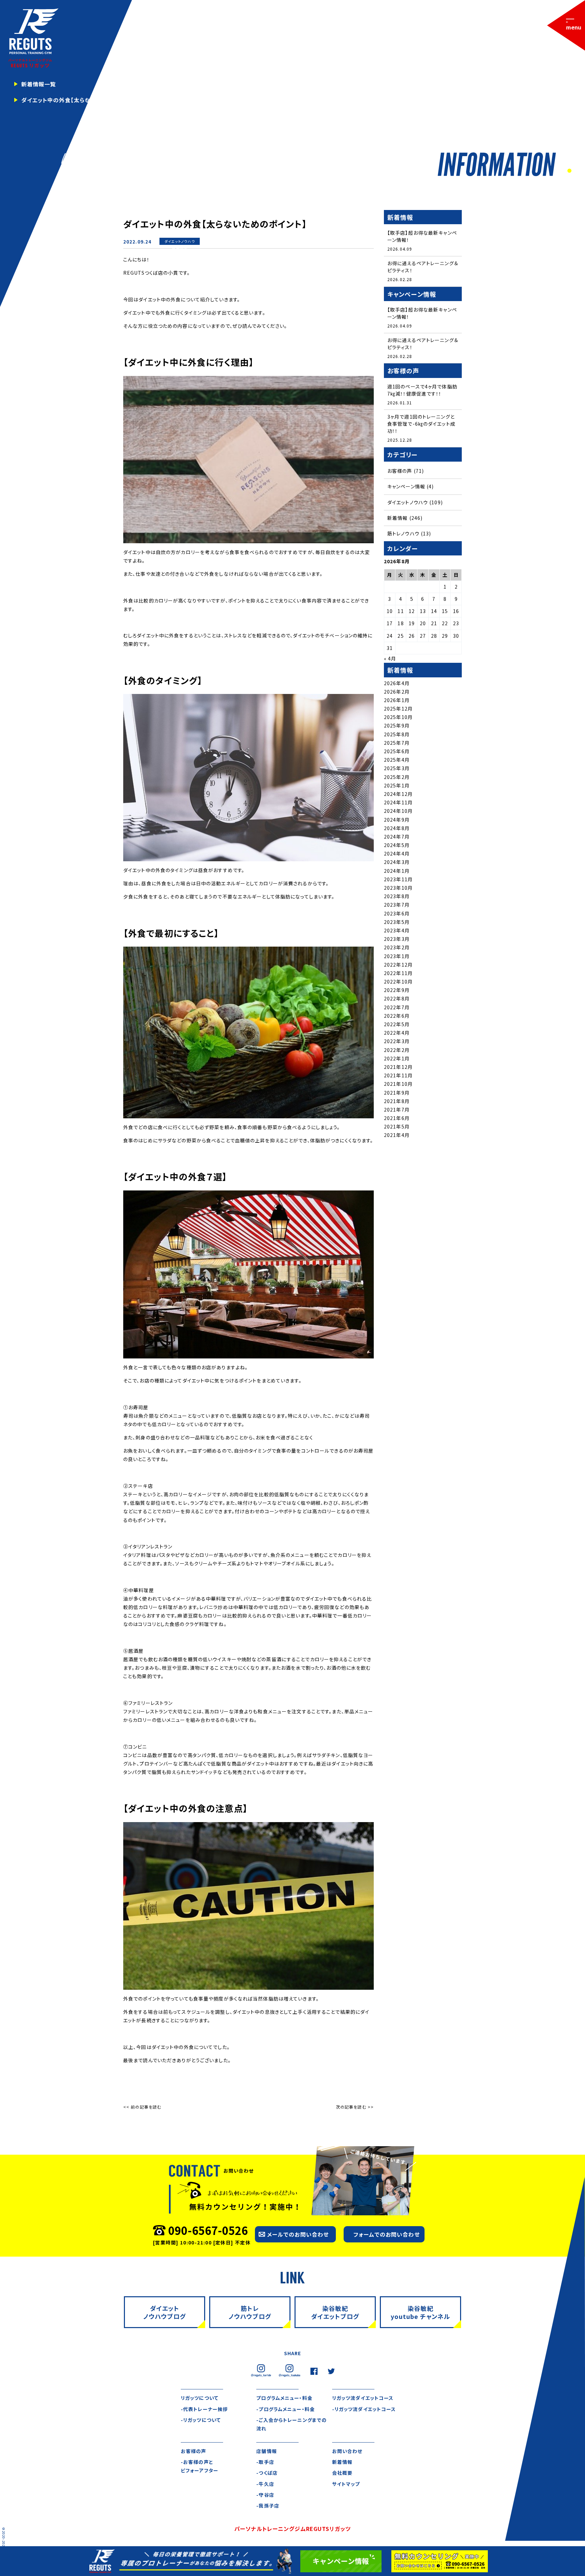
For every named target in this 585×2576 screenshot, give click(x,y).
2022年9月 (397, 990)
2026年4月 (397, 683)
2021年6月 (397, 1118)
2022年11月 (398, 973)
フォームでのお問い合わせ (386, 2234)
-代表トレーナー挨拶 (204, 2409)
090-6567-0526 (208, 2230)
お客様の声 (400, 471)
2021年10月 (398, 1084)
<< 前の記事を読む (142, 2107)
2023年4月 (397, 930)
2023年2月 (397, 947)
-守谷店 (265, 2495)
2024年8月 (397, 828)
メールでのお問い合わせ (298, 2234)
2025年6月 (397, 751)
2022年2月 (397, 1050)
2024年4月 (397, 853)
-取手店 (265, 2462)
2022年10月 (398, 981)
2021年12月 (398, 1067)
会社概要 (342, 2473)
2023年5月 (397, 922)
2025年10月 (398, 717)
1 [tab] (569, 171)
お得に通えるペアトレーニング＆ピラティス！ (423, 267)
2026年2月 (397, 692)
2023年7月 (397, 905)
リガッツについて (200, 2398)
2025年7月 (397, 743)
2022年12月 (398, 965)
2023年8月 (397, 896)
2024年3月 (397, 862)
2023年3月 (397, 939)
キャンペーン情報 (406, 486)
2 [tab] (576, 171)
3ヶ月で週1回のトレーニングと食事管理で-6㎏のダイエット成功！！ (421, 424)
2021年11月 (398, 1075)
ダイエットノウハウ (180, 241)
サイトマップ (346, 2484)
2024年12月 (398, 794)
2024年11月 (398, 802)
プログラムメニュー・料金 (284, 2398)
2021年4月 (397, 1135)
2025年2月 (397, 777)
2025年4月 (397, 760)
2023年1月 (397, 956)
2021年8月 (397, 1101)
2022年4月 (397, 1033)
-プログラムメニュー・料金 (286, 2409)
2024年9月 (397, 820)
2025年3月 (397, 768)
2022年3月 (397, 1041)
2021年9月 (397, 1093)
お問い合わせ (347, 2451)
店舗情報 (266, 2451)
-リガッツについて (201, 2420)
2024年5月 (397, 845)
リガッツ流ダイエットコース (363, 2398)
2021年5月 (397, 1126)
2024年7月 (397, 837)
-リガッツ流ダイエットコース (364, 2409)
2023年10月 (398, 888)
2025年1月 (397, 785)
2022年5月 (397, 1024)
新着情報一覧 (39, 84)
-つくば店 (267, 2473)
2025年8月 (397, 734)
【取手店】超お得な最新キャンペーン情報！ (422, 236)
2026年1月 (397, 700)
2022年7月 (397, 1007)
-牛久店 (265, 2484)
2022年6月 (397, 1016)
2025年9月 (397, 725)
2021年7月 (397, 1110)
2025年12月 (398, 709)
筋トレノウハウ (403, 533)
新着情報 (179, 248)
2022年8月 (397, 998)
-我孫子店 (268, 2506)
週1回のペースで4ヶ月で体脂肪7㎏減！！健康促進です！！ (422, 390)
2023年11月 (398, 879)
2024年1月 (397, 871)
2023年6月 (397, 913)
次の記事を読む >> (355, 2107)
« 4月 (390, 658)
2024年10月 (398, 811)
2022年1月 (397, 1058)
